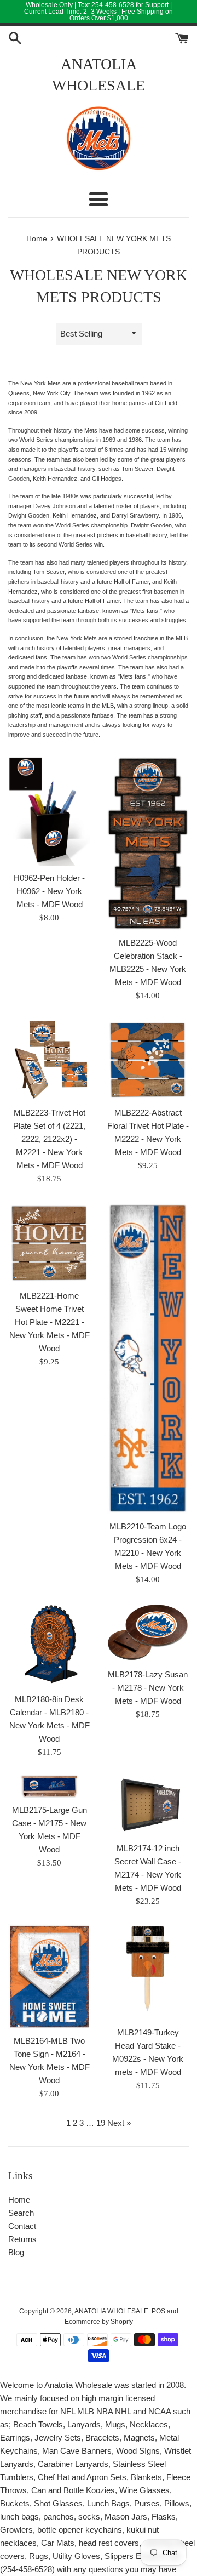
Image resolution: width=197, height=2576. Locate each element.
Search (21, 2213)
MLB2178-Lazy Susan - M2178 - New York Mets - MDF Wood (148, 1688)
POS (158, 2311)
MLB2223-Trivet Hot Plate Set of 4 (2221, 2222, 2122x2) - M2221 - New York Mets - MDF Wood (49, 1139)
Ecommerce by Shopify (99, 2322)
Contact (22, 2226)
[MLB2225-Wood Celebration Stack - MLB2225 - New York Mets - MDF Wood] (148, 844)
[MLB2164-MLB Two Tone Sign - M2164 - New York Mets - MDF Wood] (49, 1976)
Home (19, 2200)
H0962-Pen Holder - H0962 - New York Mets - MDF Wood (49, 891)
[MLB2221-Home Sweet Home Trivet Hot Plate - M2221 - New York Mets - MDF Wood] (49, 1243)
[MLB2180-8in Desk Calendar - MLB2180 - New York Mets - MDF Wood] (49, 1645)
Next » (119, 2123)
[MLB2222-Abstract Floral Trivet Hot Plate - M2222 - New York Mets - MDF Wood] (148, 1060)
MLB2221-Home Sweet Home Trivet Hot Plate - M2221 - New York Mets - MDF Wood (50, 1322)
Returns (22, 2239)
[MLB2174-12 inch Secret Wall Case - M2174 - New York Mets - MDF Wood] (148, 1806)
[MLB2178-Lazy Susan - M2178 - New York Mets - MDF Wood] (148, 1632)
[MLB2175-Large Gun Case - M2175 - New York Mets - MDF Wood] (49, 1787)
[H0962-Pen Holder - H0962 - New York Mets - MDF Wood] (49, 811)
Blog (16, 2252)
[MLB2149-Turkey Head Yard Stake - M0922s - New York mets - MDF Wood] (148, 1972)
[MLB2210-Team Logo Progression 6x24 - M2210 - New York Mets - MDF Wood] (148, 1358)
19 (101, 2123)
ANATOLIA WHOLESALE (99, 75)
